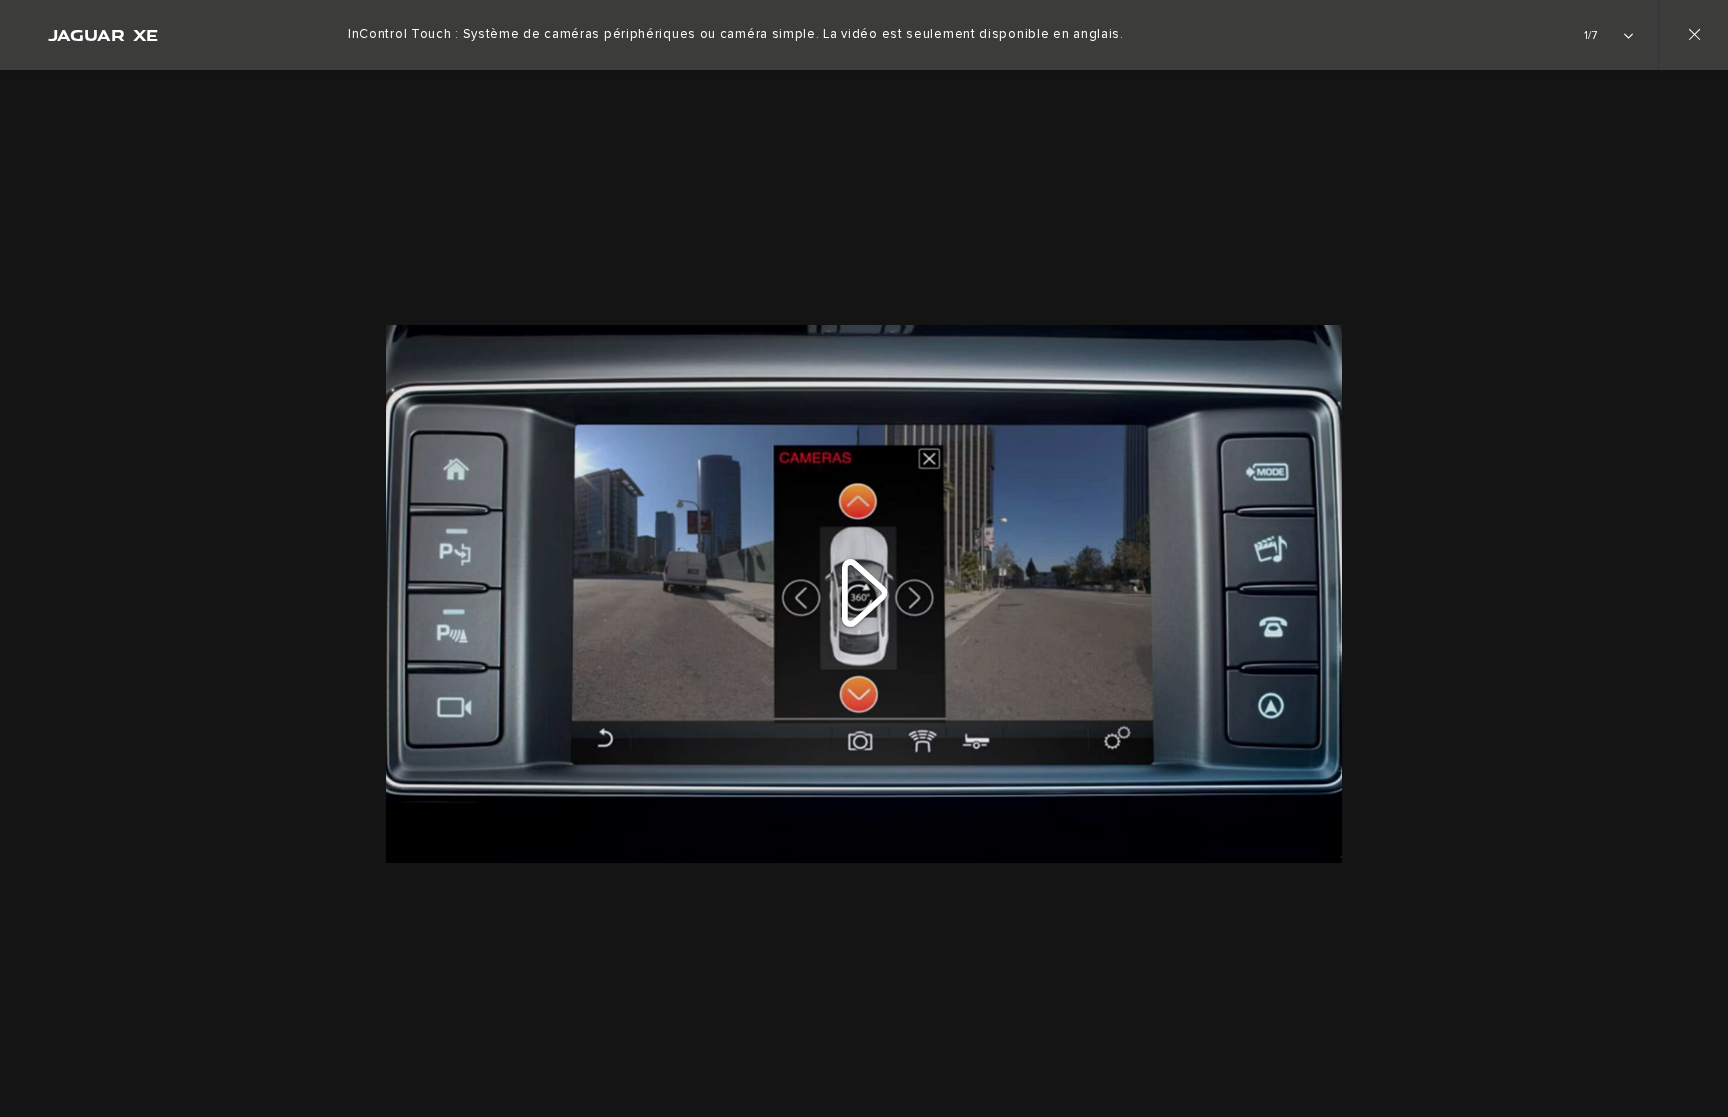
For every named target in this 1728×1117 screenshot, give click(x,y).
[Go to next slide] (1706, 582)
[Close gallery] (1693, 35)
